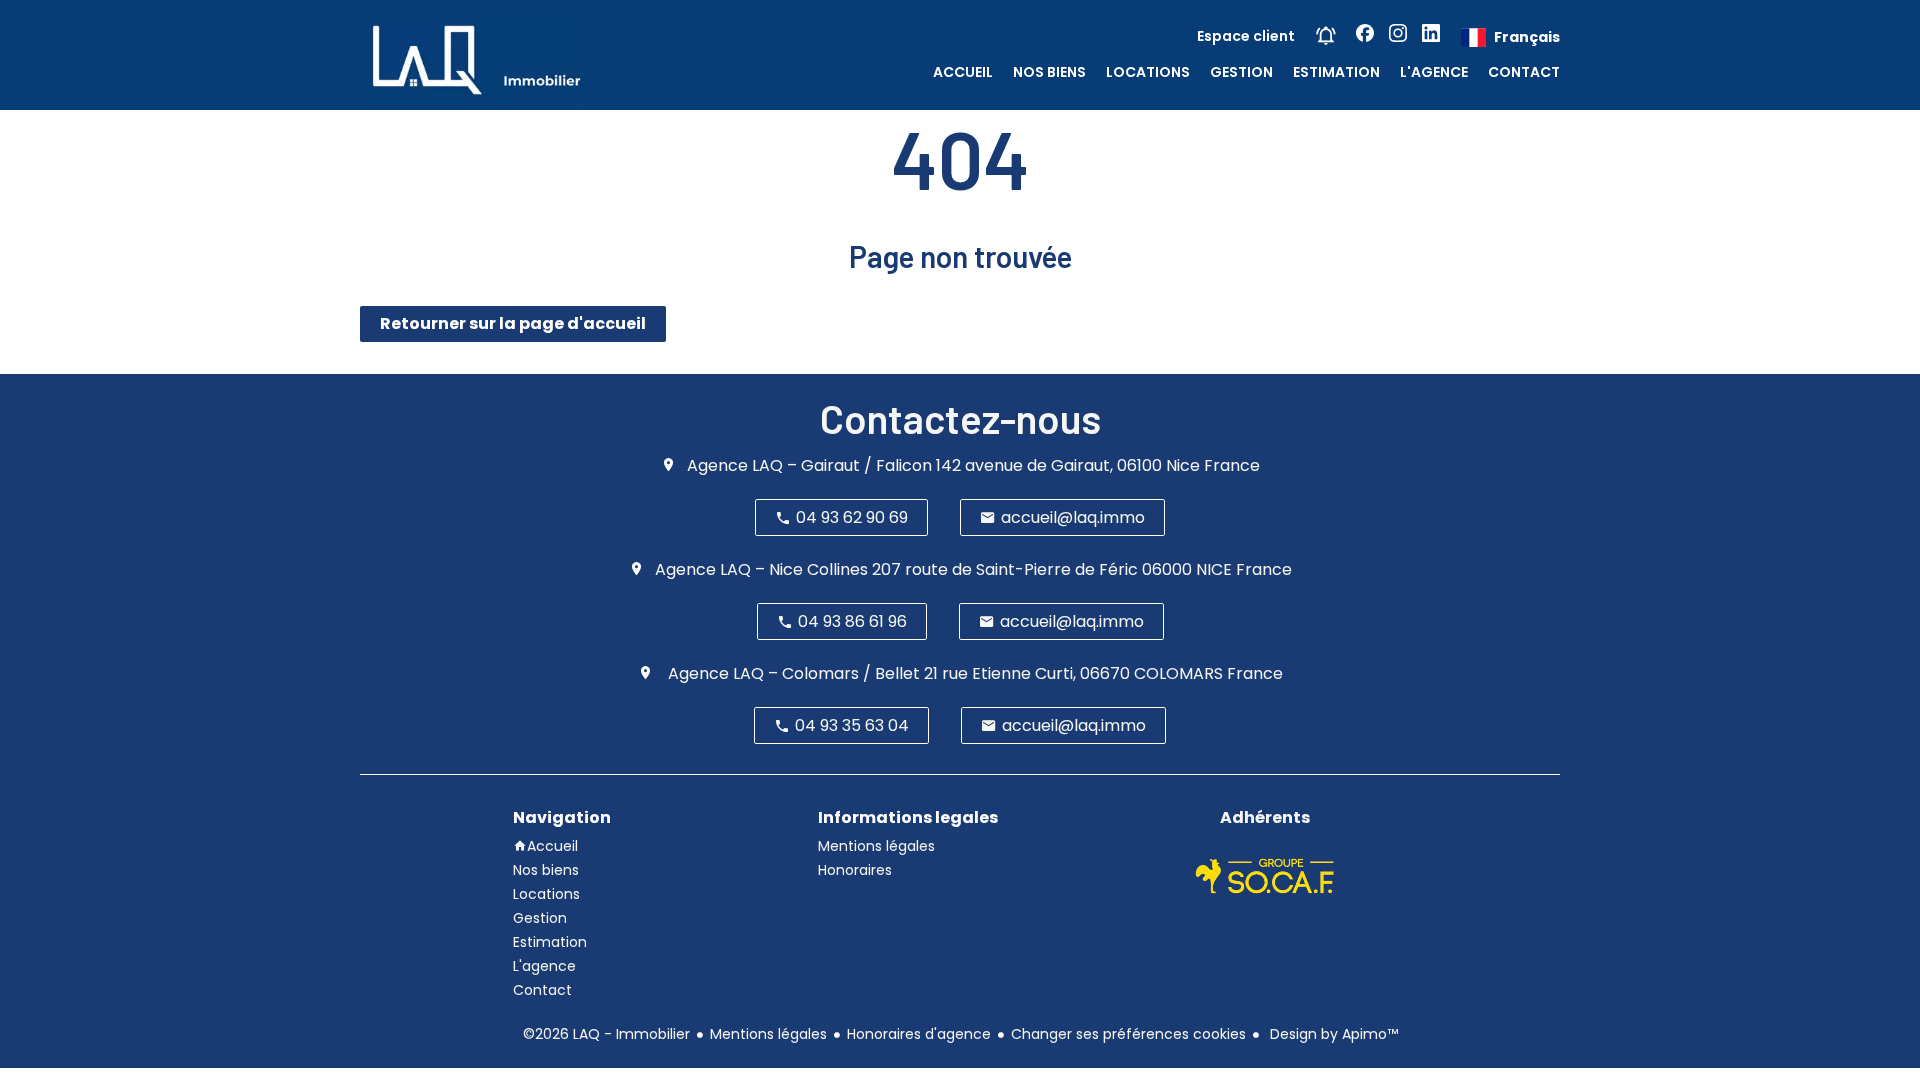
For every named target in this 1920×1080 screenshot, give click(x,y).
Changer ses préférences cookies (1128, 1034)
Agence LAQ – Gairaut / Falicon (809, 465)
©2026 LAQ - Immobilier (606, 1034)
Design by (1332, 1034)
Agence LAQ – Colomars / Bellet (792, 673)
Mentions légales (768, 1034)
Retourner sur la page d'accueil (513, 323)
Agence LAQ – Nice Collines (761, 569)
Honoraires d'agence (919, 1034)
